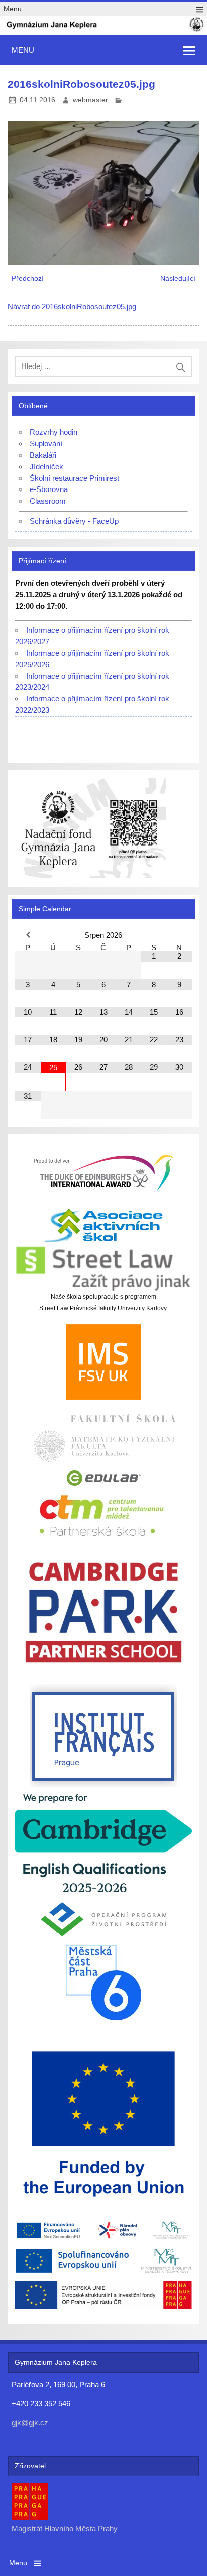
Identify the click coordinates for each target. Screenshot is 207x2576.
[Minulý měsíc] (28, 935)
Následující (178, 278)
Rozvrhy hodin (54, 432)
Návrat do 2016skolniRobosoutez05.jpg (72, 306)
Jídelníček (46, 467)
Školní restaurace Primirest (74, 478)
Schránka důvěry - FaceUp (74, 521)
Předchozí (28, 278)
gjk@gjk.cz (30, 2423)
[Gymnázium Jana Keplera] (103, 30)
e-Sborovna (49, 489)
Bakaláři (43, 455)
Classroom (48, 501)
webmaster (90, 100)
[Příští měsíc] (179, 935)
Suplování (46, 444)
